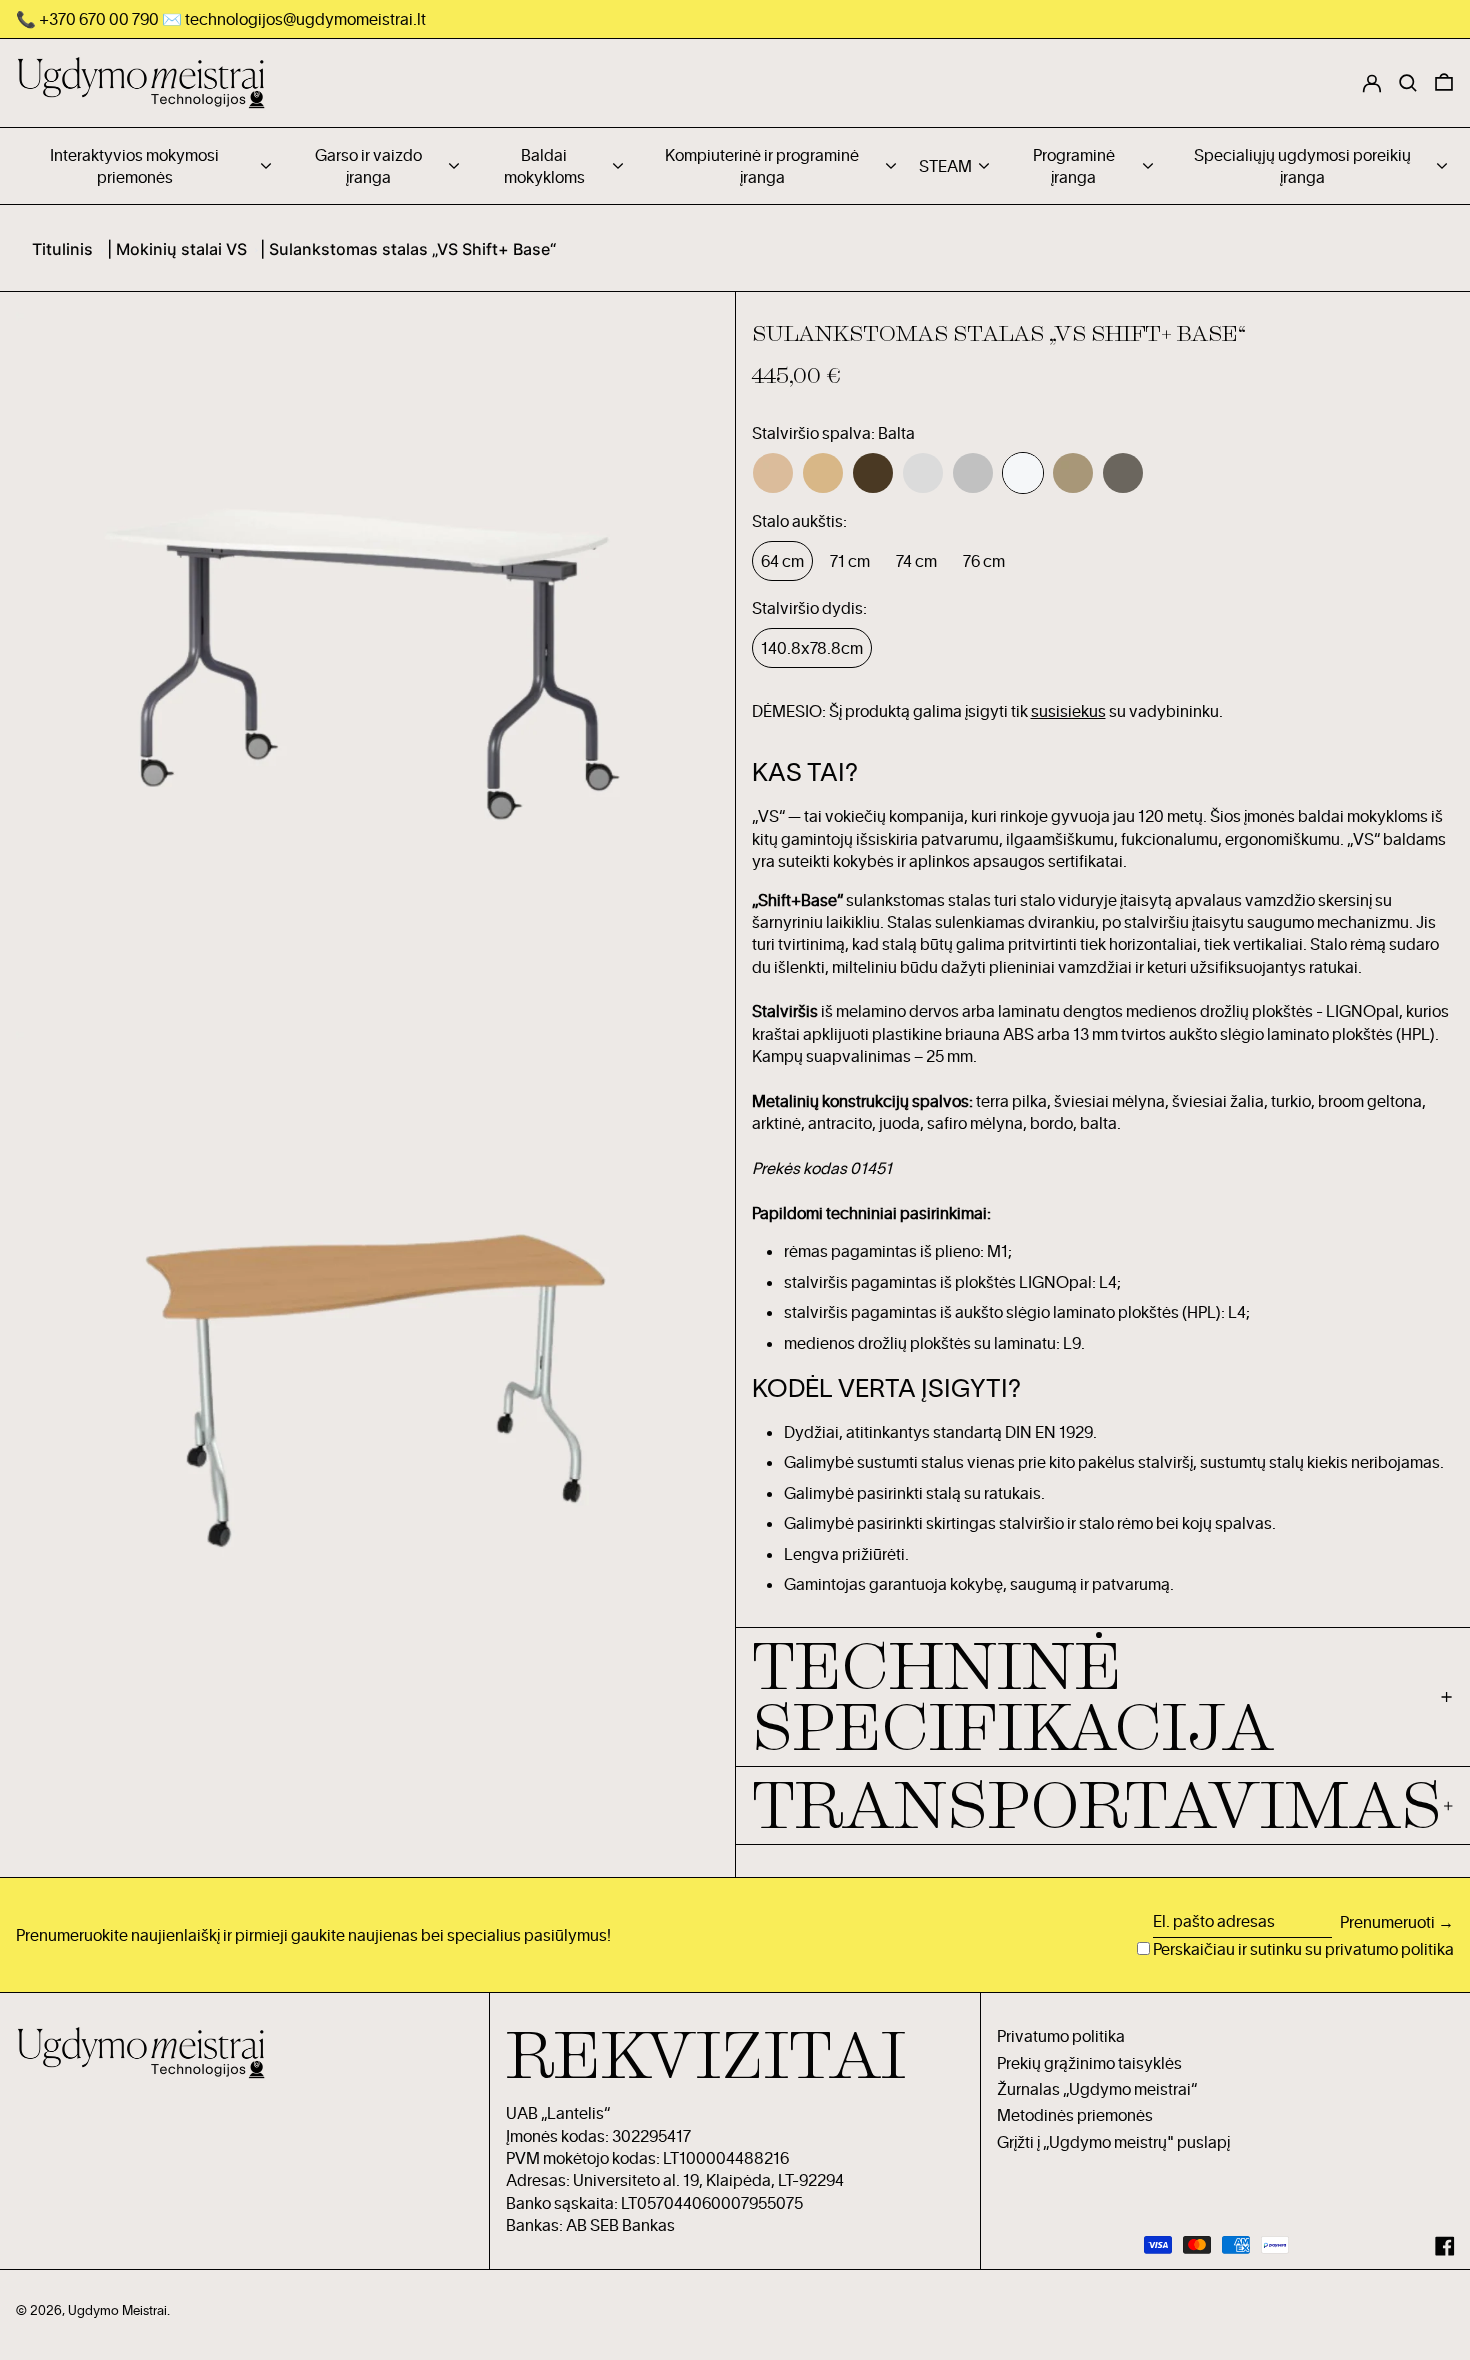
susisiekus (1068, 711)
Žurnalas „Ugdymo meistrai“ (1097, 2089)
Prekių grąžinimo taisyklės (1089, 2063)
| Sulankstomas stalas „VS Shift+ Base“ (408, 249)
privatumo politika (1389, 1949)
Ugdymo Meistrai (117, 2310)
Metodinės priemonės (1075, 2115)
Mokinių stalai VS (181, 249)
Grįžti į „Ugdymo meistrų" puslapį (1113, 2142)
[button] (1444, 83)
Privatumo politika (1061, 2036)
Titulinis (62, 249)
